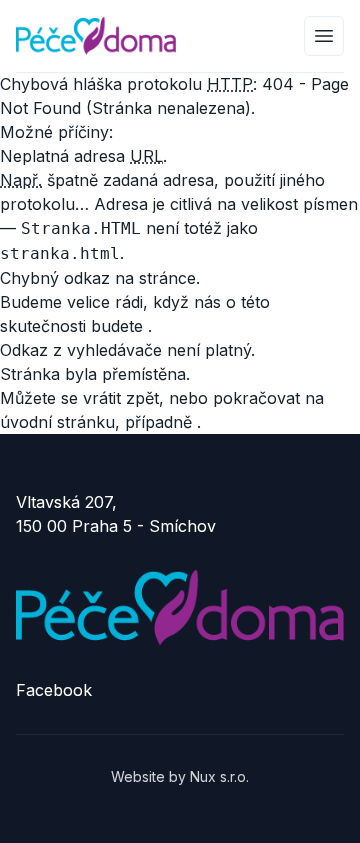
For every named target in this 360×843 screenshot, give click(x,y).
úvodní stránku (57, 422)
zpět (142, 398)
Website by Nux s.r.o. (180, 776)
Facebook (54, 690)
